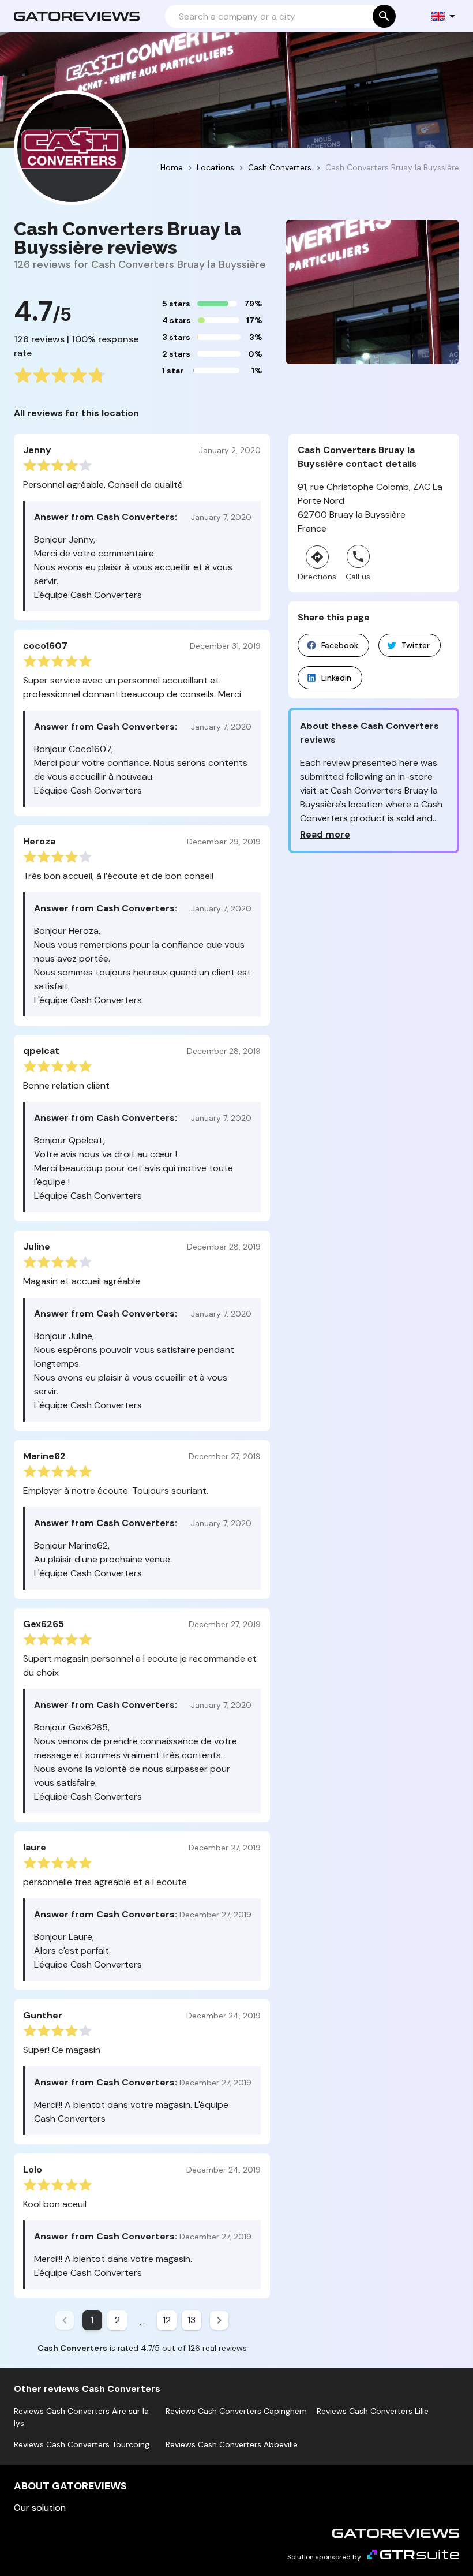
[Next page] (219, 2320)
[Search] (384, 16)
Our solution (40, 2508)
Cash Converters (280, 167)
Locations (215, 167)
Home (172, 167)
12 (167, 2320)
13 (192, 2320)
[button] (444, 16)
